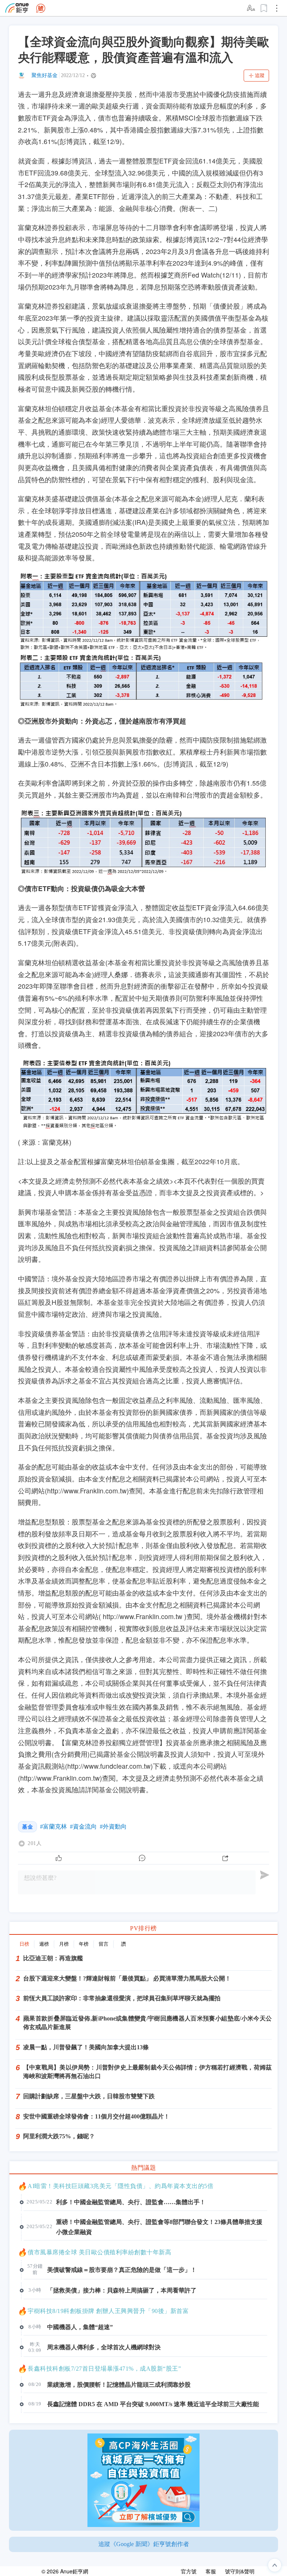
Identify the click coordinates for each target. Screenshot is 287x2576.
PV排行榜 (143, 1928)
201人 (35, 1844)
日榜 (24, 1944)
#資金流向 (83, 1827)
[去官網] (17, 8)
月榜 (64, 1944)
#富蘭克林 (53, 1827)
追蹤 (260, 75)
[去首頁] (41, 8)
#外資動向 (113, 1827)
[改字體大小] (251, 8)
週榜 (44, 1944)
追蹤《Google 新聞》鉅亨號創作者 (144, 2544)
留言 (104, 1944)
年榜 (84, 1944)
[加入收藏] (264, 8)
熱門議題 (143, 2168)
